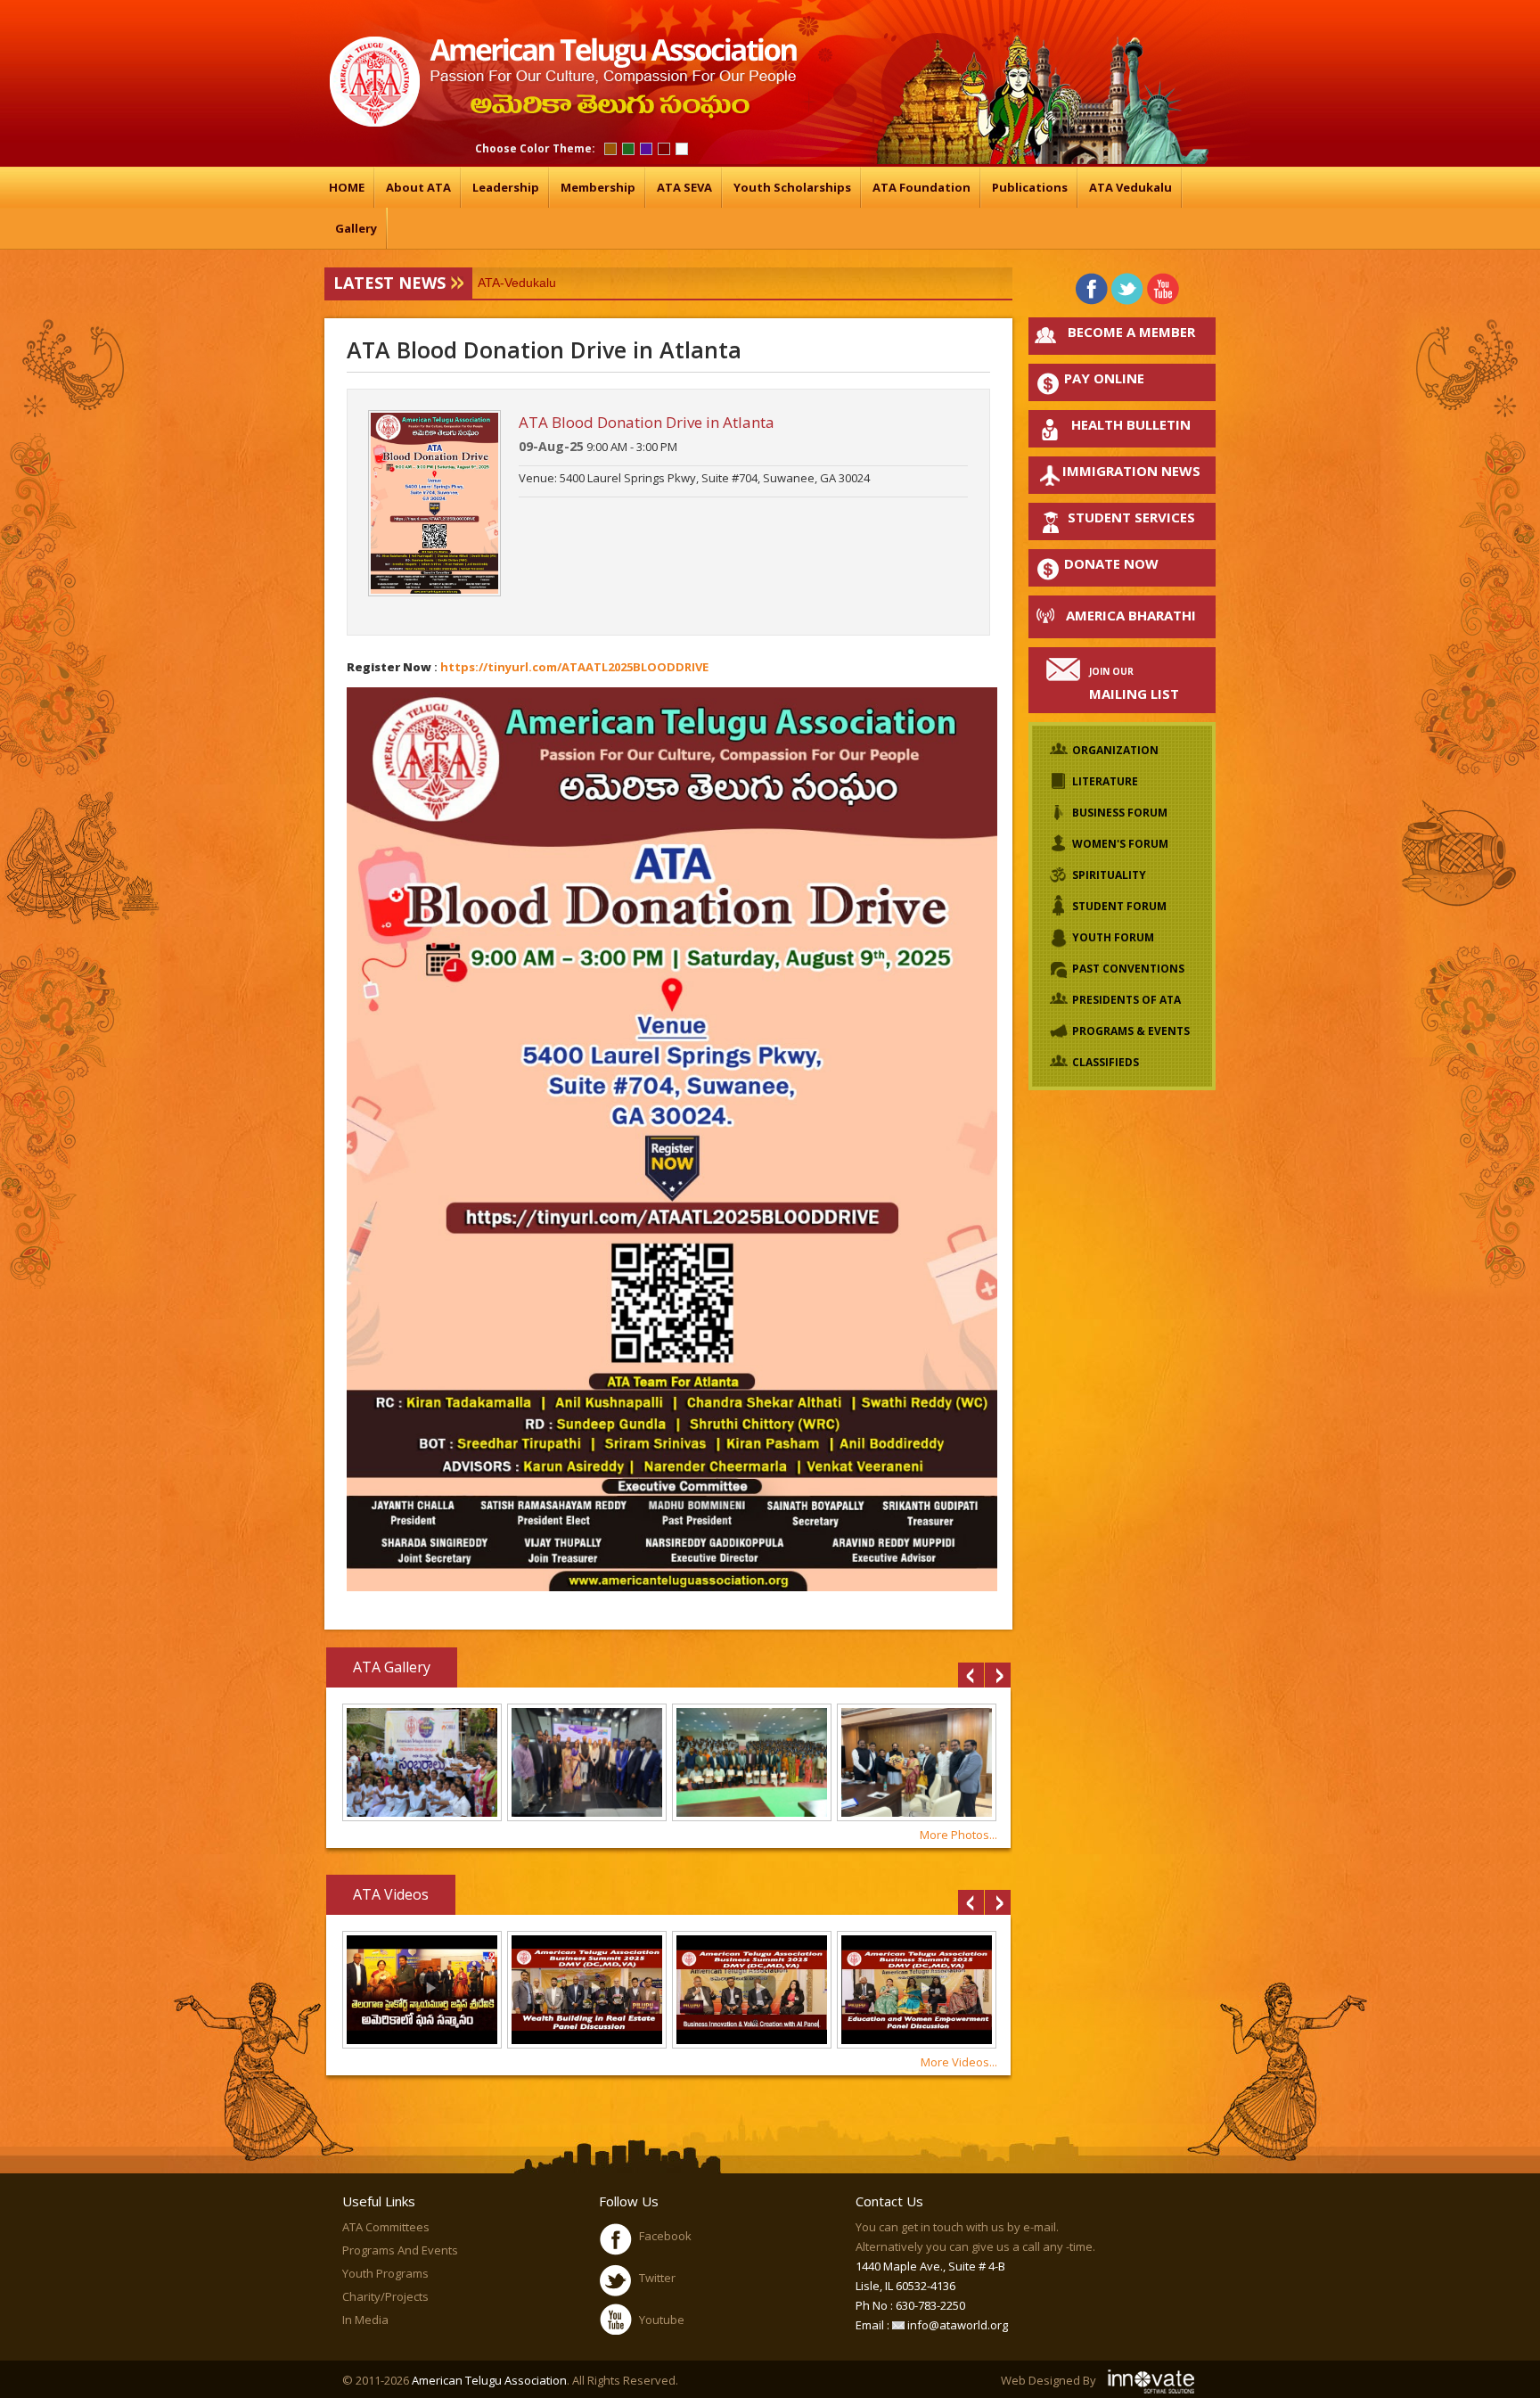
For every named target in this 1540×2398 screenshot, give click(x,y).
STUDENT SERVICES (1131, 517)
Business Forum (1120, 813)
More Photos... (958, 1835)
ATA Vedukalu (1130, 187)
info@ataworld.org (956, 2325)
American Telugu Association (489, 2380)
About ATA (418, 187)
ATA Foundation (922, 187)
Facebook (665, 2236)
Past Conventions (1128, 969)
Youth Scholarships (792, 187)
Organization (1115, 750)
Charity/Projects (385, 2296)
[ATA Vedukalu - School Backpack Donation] (422, 1817)
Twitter (657, 2278)
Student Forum (1119, 906)
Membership (598, 187)
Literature (1105, 781)
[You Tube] (1163, 288)
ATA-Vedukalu (517, 283)
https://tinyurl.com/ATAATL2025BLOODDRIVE (574, 667)
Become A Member (1131, 332)
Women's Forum (1120, 844)
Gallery (356, 228)
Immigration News (1131, 471)
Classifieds (1106, 1062)
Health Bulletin (1131, 424)
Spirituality (1109, 875)
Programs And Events (400, 2250)
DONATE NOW (1111, 563)
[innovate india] (1153, 2380)
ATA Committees (386, 2227)
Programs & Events (1131, 1031)
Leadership (506, 187)
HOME (347, 187)
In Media (365, 2320)
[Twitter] (1128, 288)
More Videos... (959, 2062)
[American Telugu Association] (561, 123)
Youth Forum (1113, 937)
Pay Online (1104, 378)
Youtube (662, 2320)
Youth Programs (385, 2273)
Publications (1030, 187)
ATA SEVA (684, 187)
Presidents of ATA (1126, 1000)
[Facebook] (1092, 288)
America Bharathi (1131, 615)
